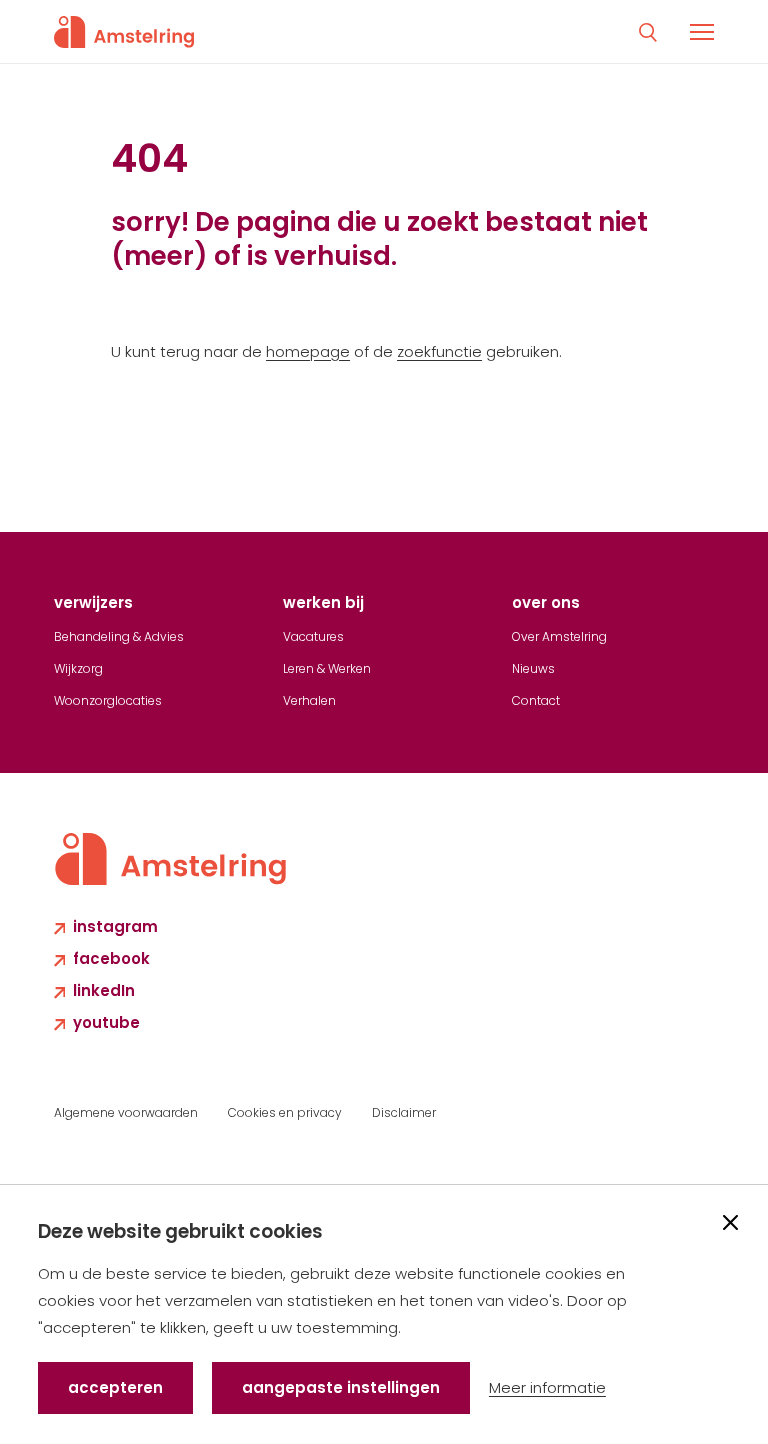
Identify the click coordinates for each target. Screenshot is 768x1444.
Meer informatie (547, 1387)
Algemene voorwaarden (126, 1112)
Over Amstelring (559, 636)
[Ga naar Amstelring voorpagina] (124, 32)
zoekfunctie (439, 351)
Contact (536, 700)
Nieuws (533, 668)
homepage (308, 351)
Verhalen (309, 700)
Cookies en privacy (285, 1112)
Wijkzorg (78, 668)
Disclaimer (404, 1112)
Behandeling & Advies (119, 636)
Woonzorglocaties (108, 700)
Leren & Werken (327, 668)
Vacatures (313, 636)
